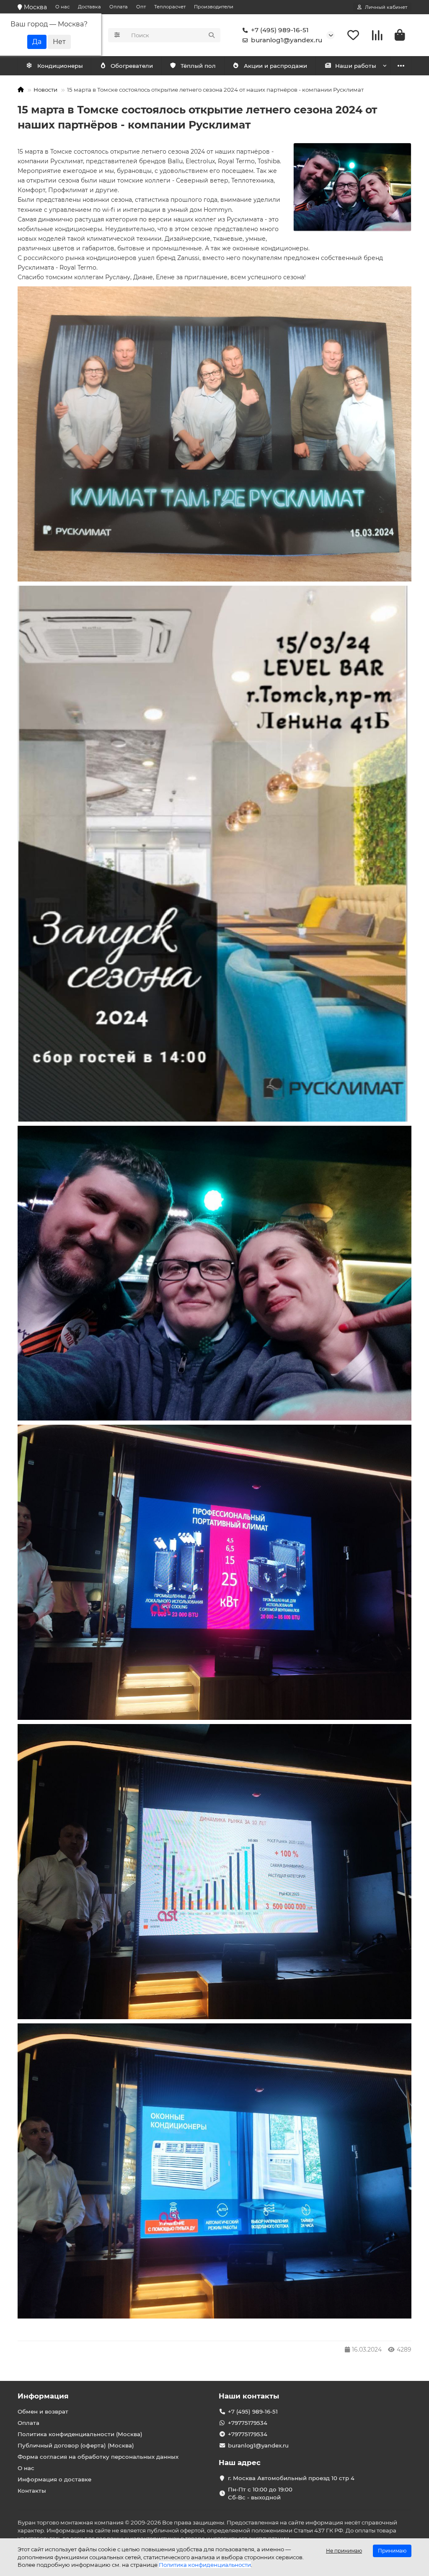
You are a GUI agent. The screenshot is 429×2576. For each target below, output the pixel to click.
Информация (43, 2396)
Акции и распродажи (275, 66)
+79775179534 (248, 2423)
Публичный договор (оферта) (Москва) (76, 2445)
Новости (45, 90)
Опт (141, 7)
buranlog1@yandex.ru (287, 40)
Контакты (32, 2491)
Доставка (89, 7)
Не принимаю (344, 2551)
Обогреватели (132, 66)
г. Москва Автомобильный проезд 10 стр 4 (291, 2478)
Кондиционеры (60, 66)
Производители (214, 7)
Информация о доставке (54, 2479)
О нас (62, 7)
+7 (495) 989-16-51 (280, 30)
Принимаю (392, 2551)
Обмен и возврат (43, 2411)
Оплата (119, 7)
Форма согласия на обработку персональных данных (98, 2457)
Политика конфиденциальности (205, 2565)
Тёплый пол (198, 66)
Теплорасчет (170, 7)
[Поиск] (212, 35)
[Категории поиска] (117, 35)
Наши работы (356, 66)
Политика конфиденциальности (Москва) (80, 2434)
